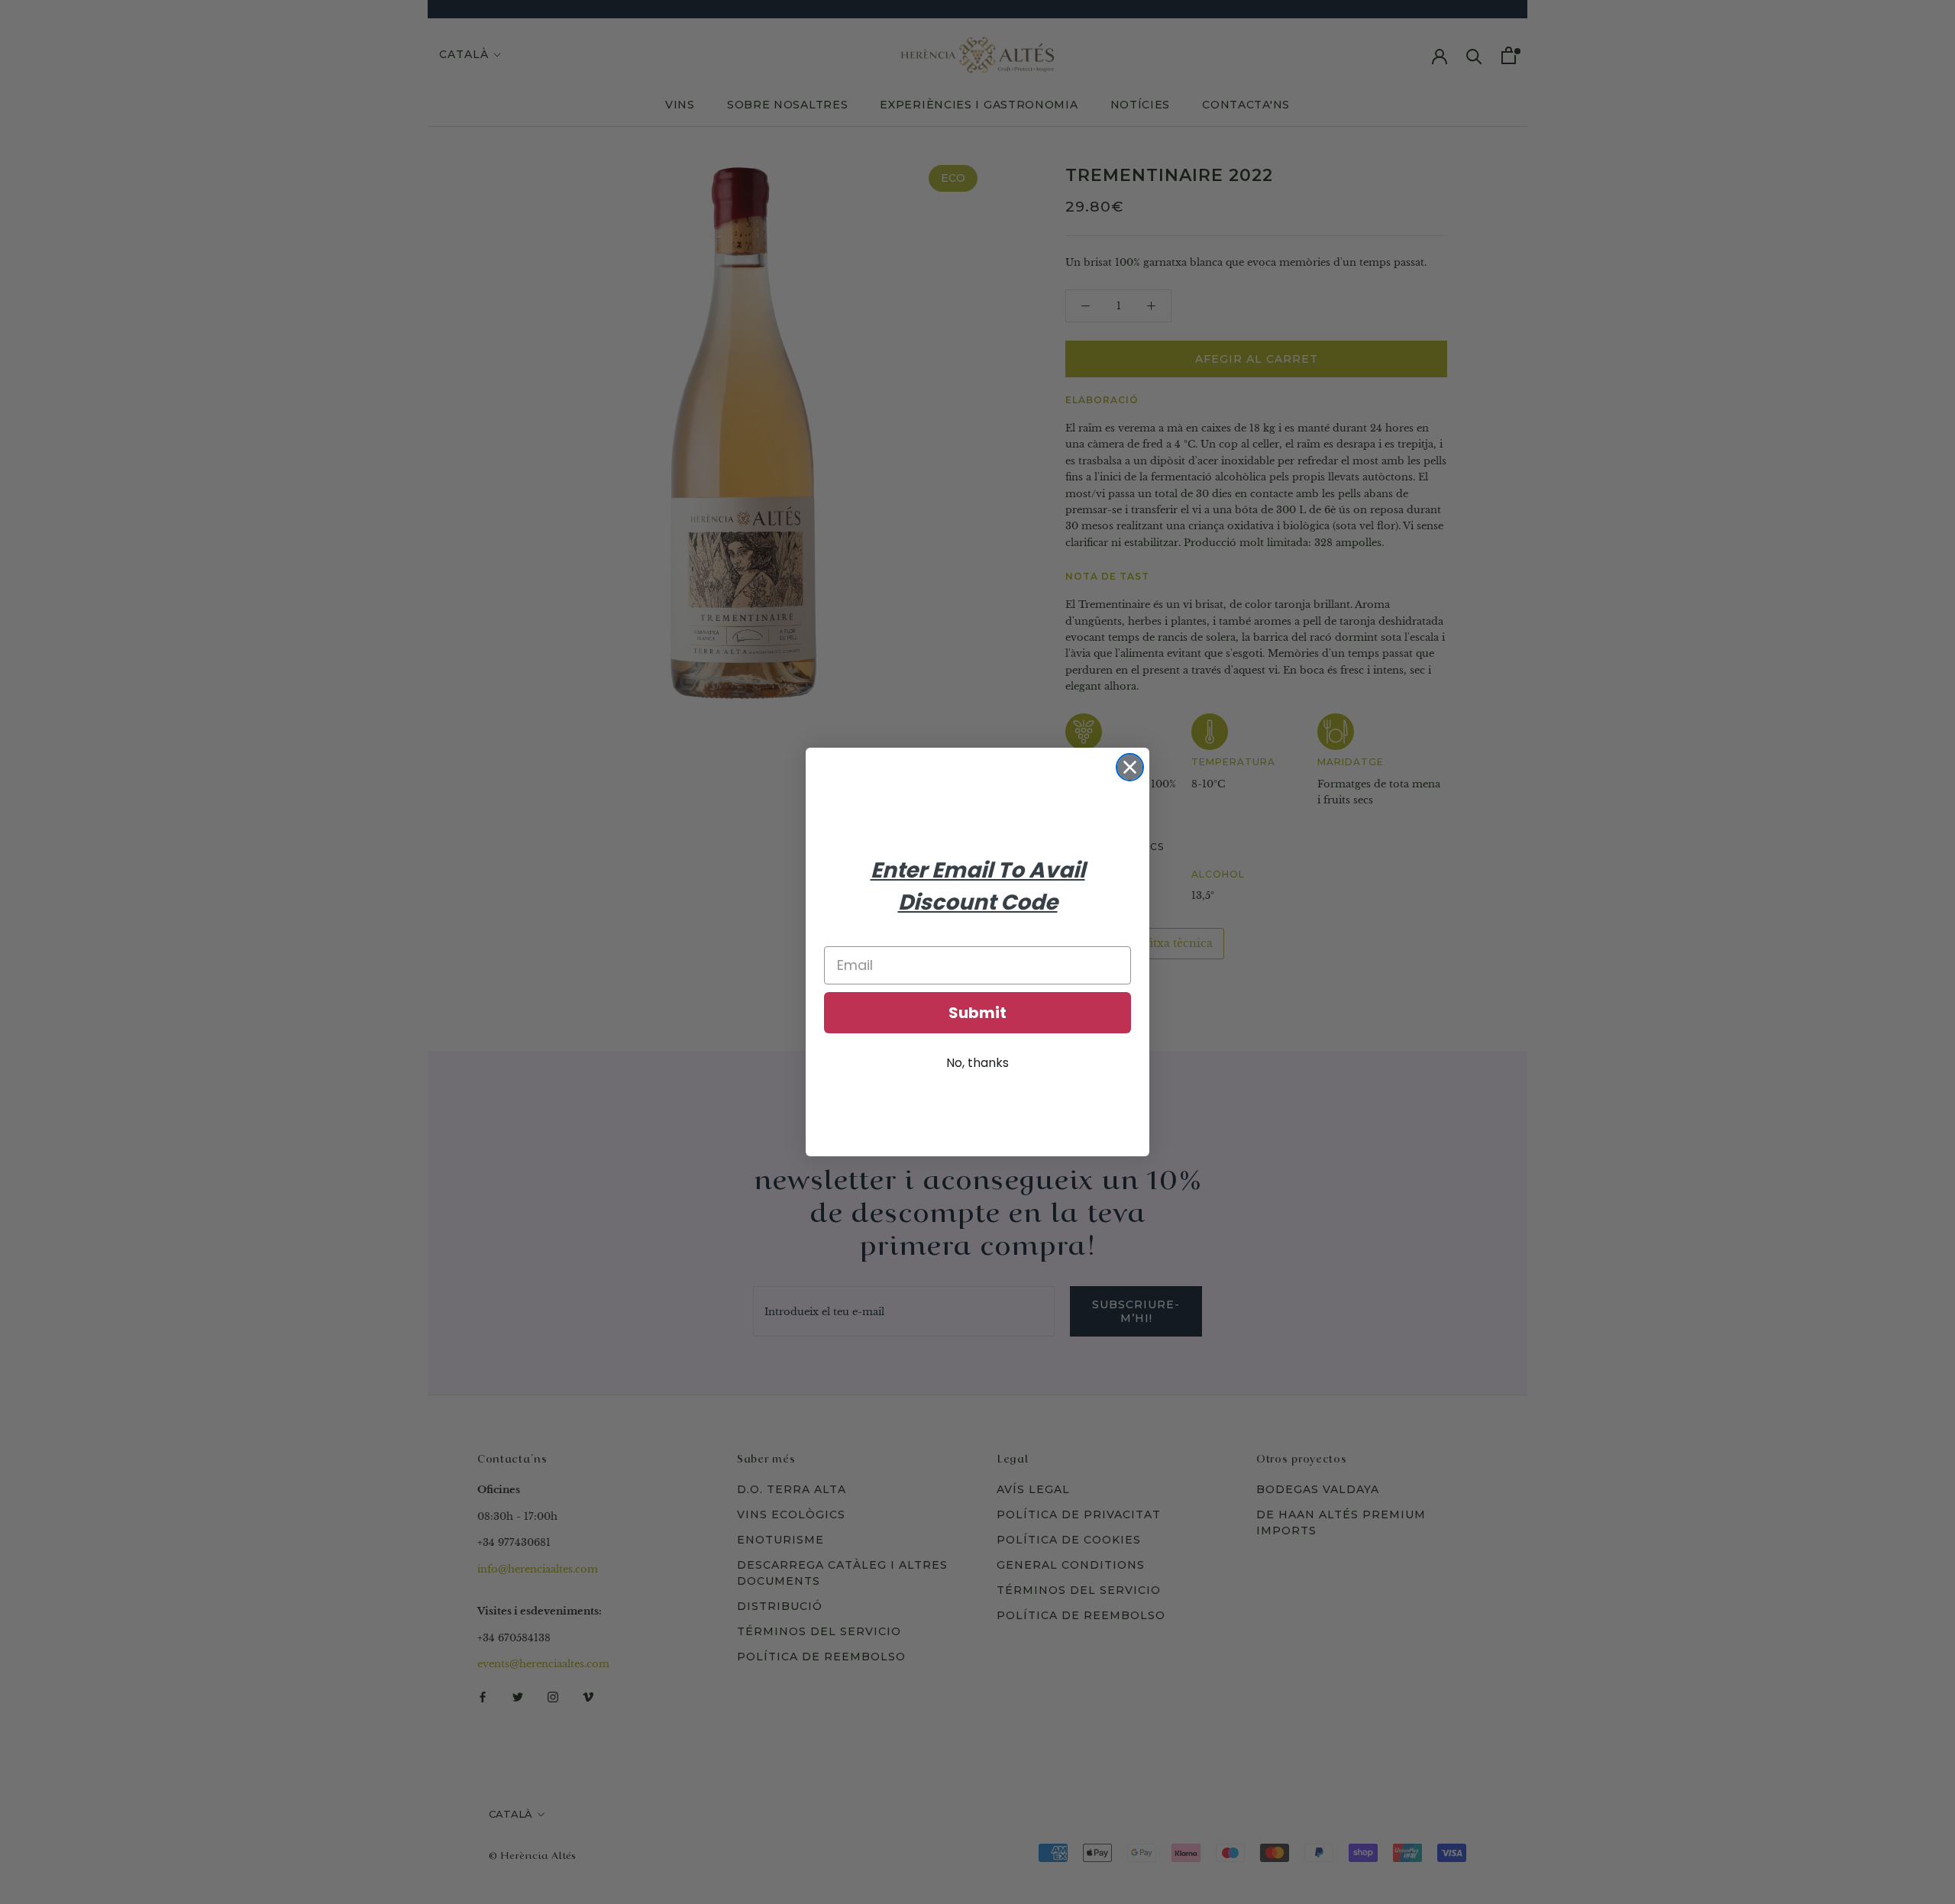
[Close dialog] (1130, 767)
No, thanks (977, 1063)
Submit (977, 1013)
